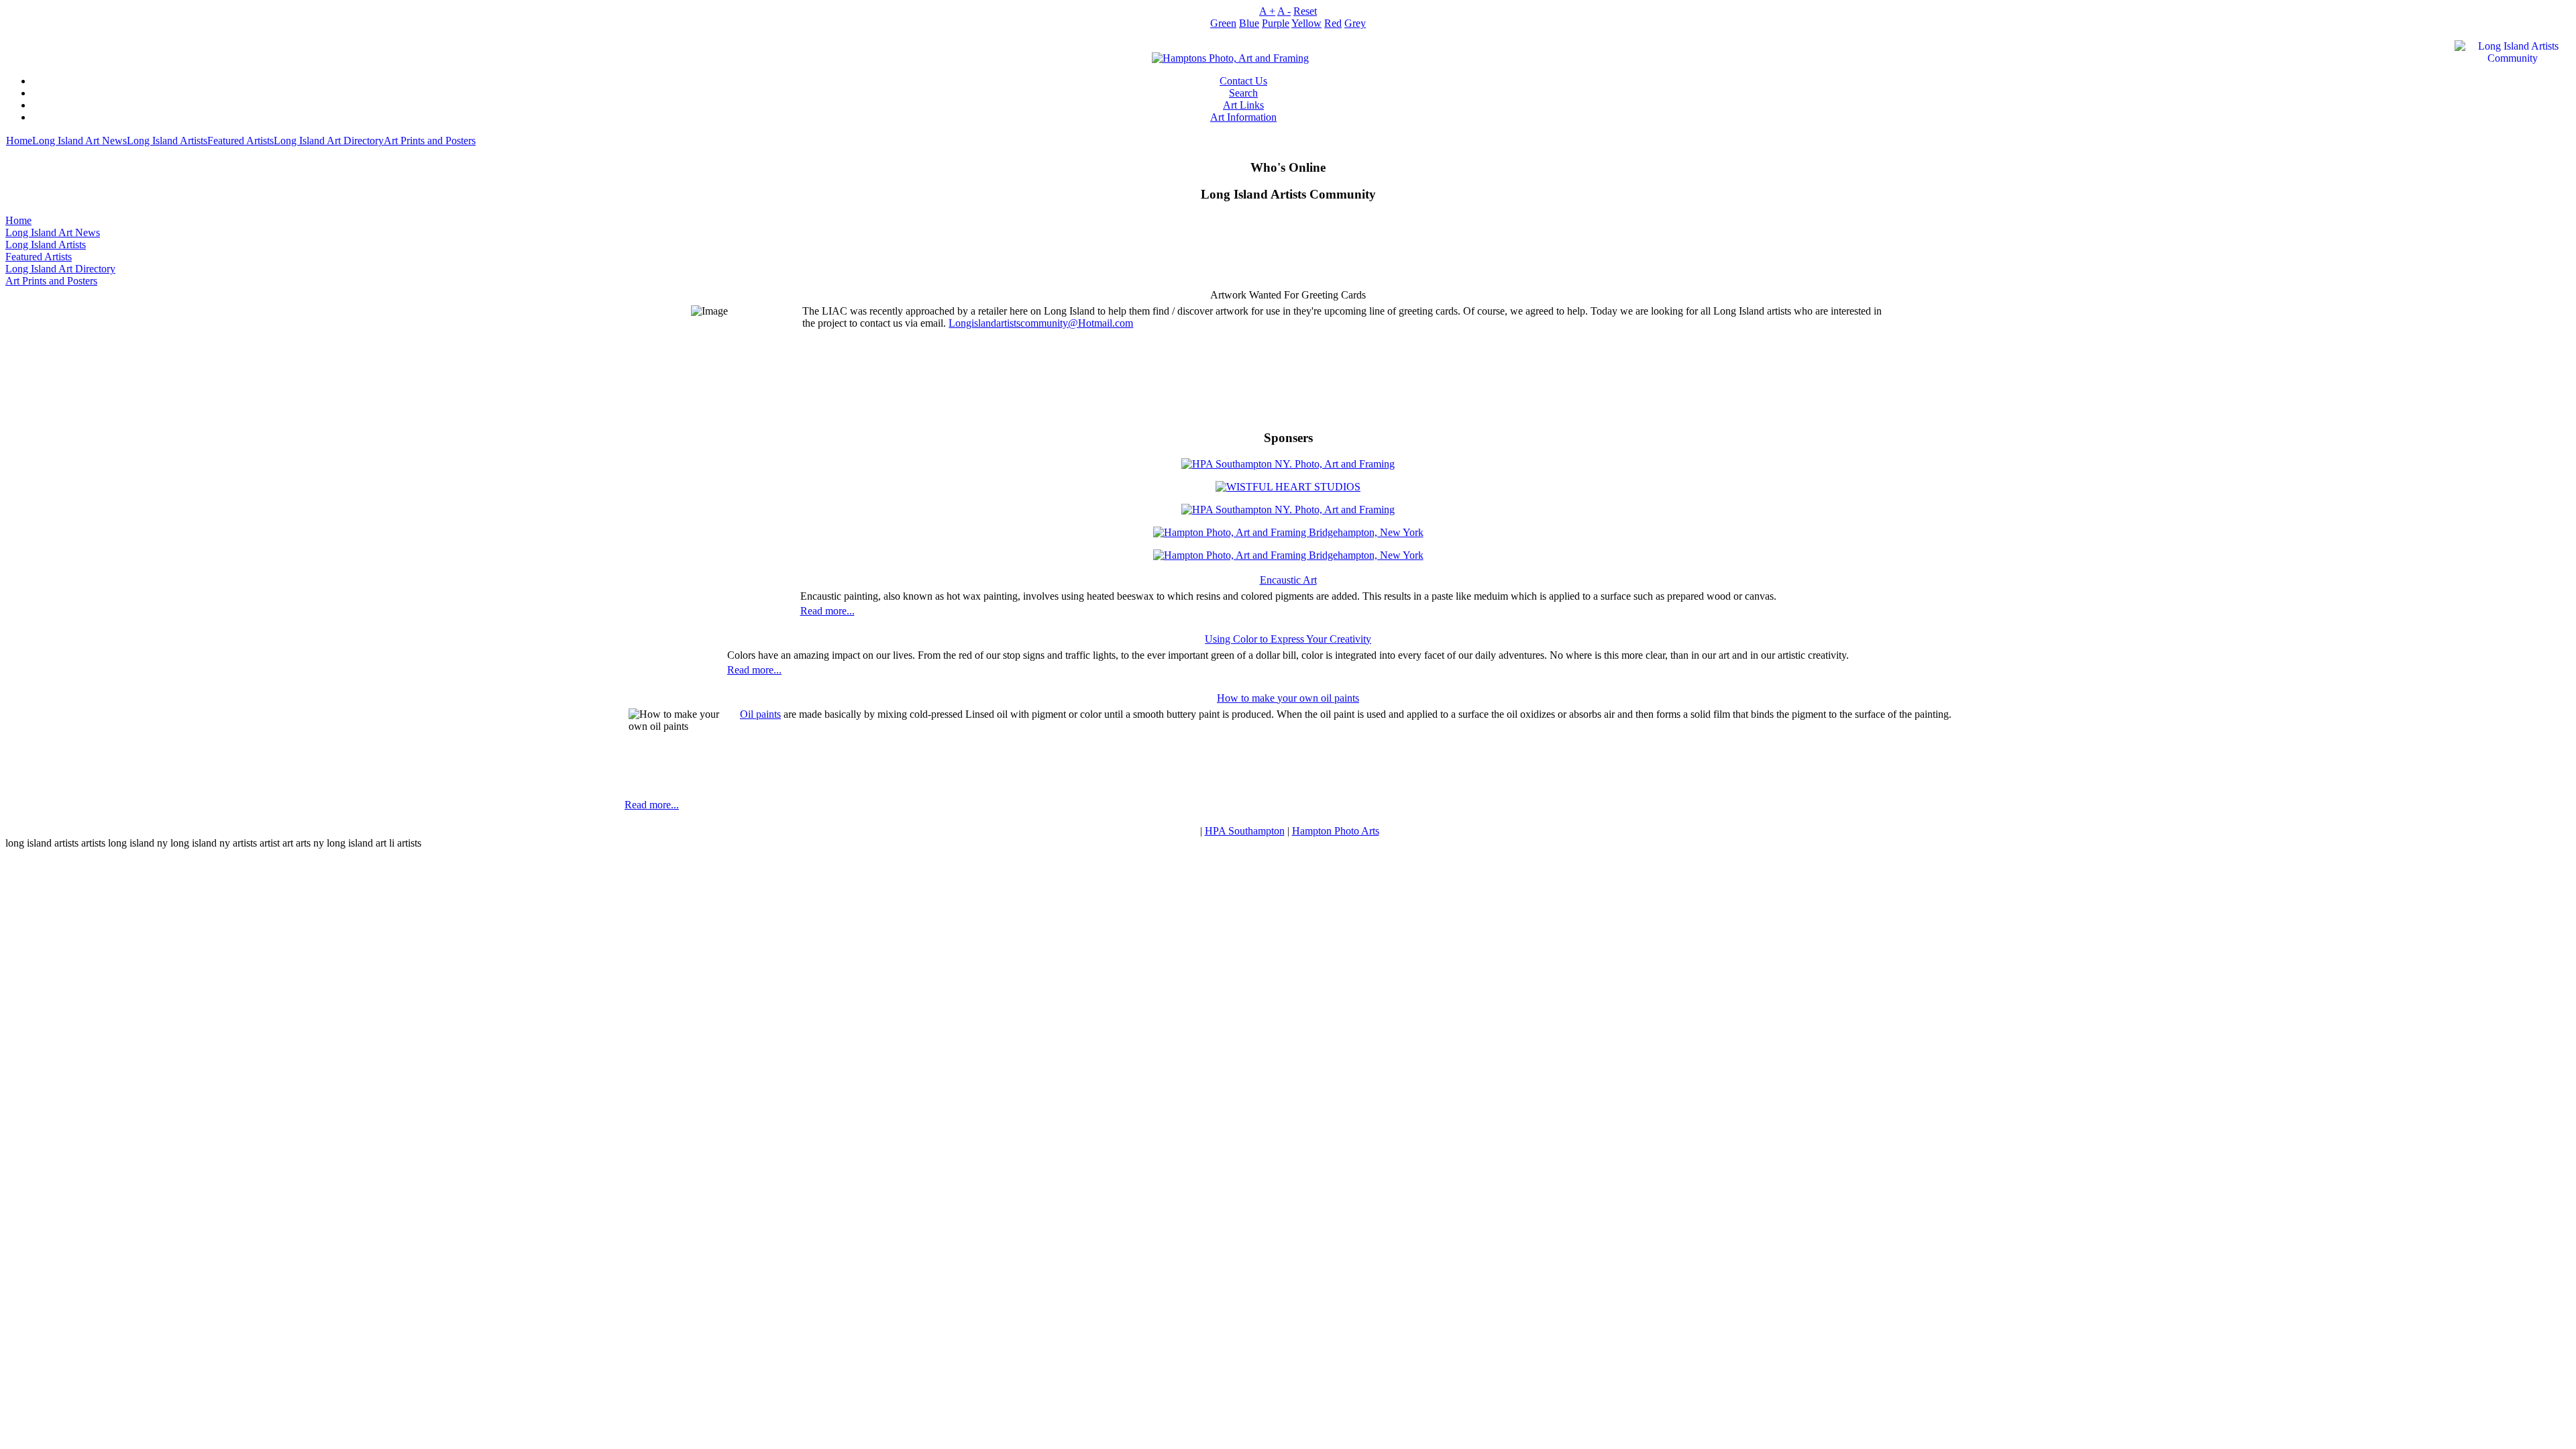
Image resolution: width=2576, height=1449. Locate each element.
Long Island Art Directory (329, 141)
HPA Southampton (1245, 831)
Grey (1355, 23)
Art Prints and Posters (430, 141)
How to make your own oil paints (1288, 698)
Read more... (827, 611)
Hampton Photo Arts (1336, 831)
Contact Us (1243, 81)
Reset (1305, 11)
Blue (1249, 23)
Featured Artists (240, 141)
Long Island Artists (167, 141)
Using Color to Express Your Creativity (1288, 639)
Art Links (1243, 105)
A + (1267, 11)
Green (1223, 23)
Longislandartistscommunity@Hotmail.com (1041, 323)
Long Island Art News (79, 141)
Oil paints (760, 714)
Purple (1276, 23)
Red (1333, 23)
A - (1284, 11)
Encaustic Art (1288, 580)
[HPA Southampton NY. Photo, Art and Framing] (1288, 461)
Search (1243, 93)
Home (19, 141)
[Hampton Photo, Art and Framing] (1288, 483)
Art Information (1243, 117)
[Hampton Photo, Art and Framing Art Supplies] (1230, 55)
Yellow (1306, 23)
